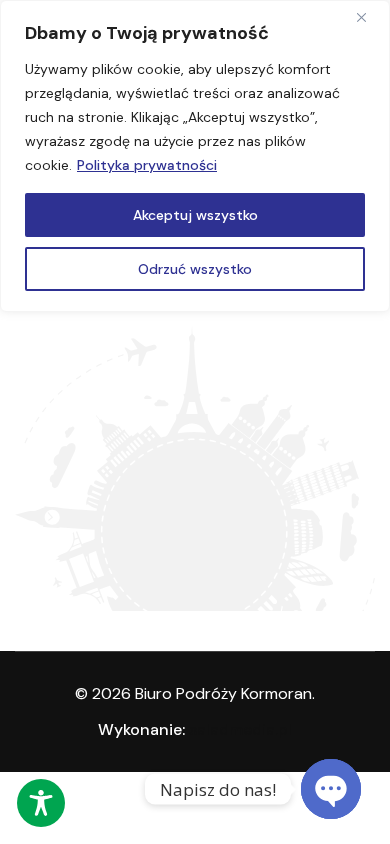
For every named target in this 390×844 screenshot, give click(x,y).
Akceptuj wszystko (195, 215)
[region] (195, 156)
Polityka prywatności (147, 165)
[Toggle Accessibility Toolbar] (41, 803)
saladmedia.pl (240, 729)
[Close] (369, 17)
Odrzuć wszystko (195, 269)
